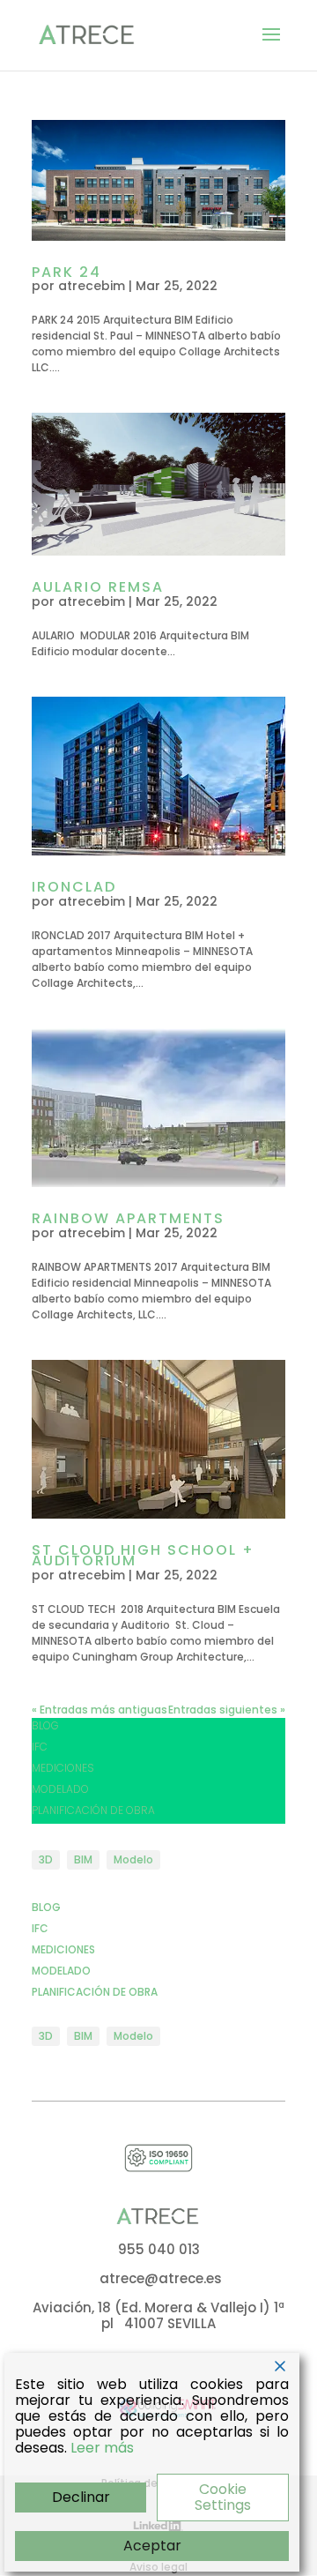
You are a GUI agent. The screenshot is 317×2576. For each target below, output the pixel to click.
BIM (83, 1859)
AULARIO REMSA (98, 587)
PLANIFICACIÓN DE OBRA (93, 1810)
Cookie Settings (223, 2497)
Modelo (133, 1859)
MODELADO (60, 1789)
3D (46, 1859)
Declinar (81, 2497)
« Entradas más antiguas (100, 1710)
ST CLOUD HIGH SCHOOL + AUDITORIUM (143, 1556)
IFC (40, 1747)
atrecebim (92, 286)
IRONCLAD (74, 887)
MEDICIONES (63, 1768)
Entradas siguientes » (227, 1710)
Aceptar (152, 2546)
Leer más (102, 2448)
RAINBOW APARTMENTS (128, 1218)
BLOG (45, 1725)
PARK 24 (66, 272)
